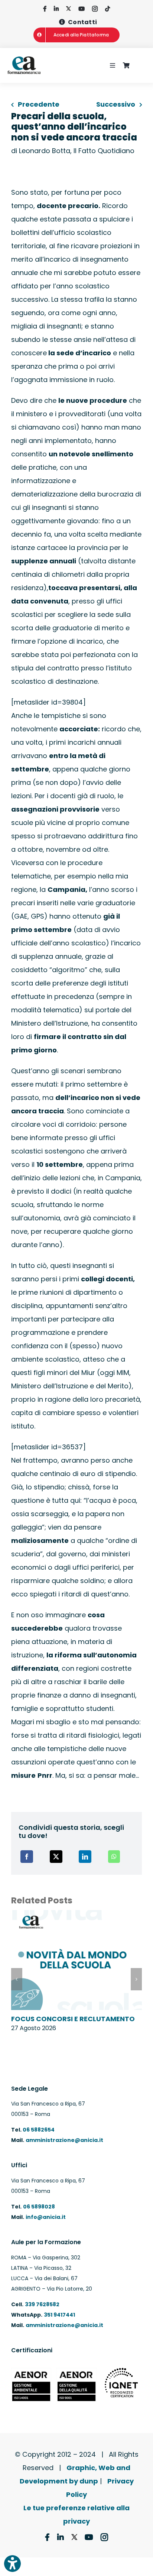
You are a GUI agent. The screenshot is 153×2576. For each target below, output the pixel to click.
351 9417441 (59, 2315)
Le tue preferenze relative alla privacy (76, 2514)
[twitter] (69, 9)
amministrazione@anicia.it (64, 2140)
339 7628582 (42, 2304)
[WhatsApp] (114, 1857)
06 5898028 (39, 2207)
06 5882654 (38, 2130)
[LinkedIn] (85, 1857)
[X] (56, 1857)
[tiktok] (108, 9)
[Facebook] (27, 1857)
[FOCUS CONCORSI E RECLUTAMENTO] (76, 1915)
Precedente (39, 104)
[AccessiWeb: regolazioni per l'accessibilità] (12, 2564)
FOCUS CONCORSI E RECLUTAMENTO (73, 2019)
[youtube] (82, 9)
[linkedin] (56, 9)
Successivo (116, 104)
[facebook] (45, 9)
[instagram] (95, 9)
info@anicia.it (46, 2217)
